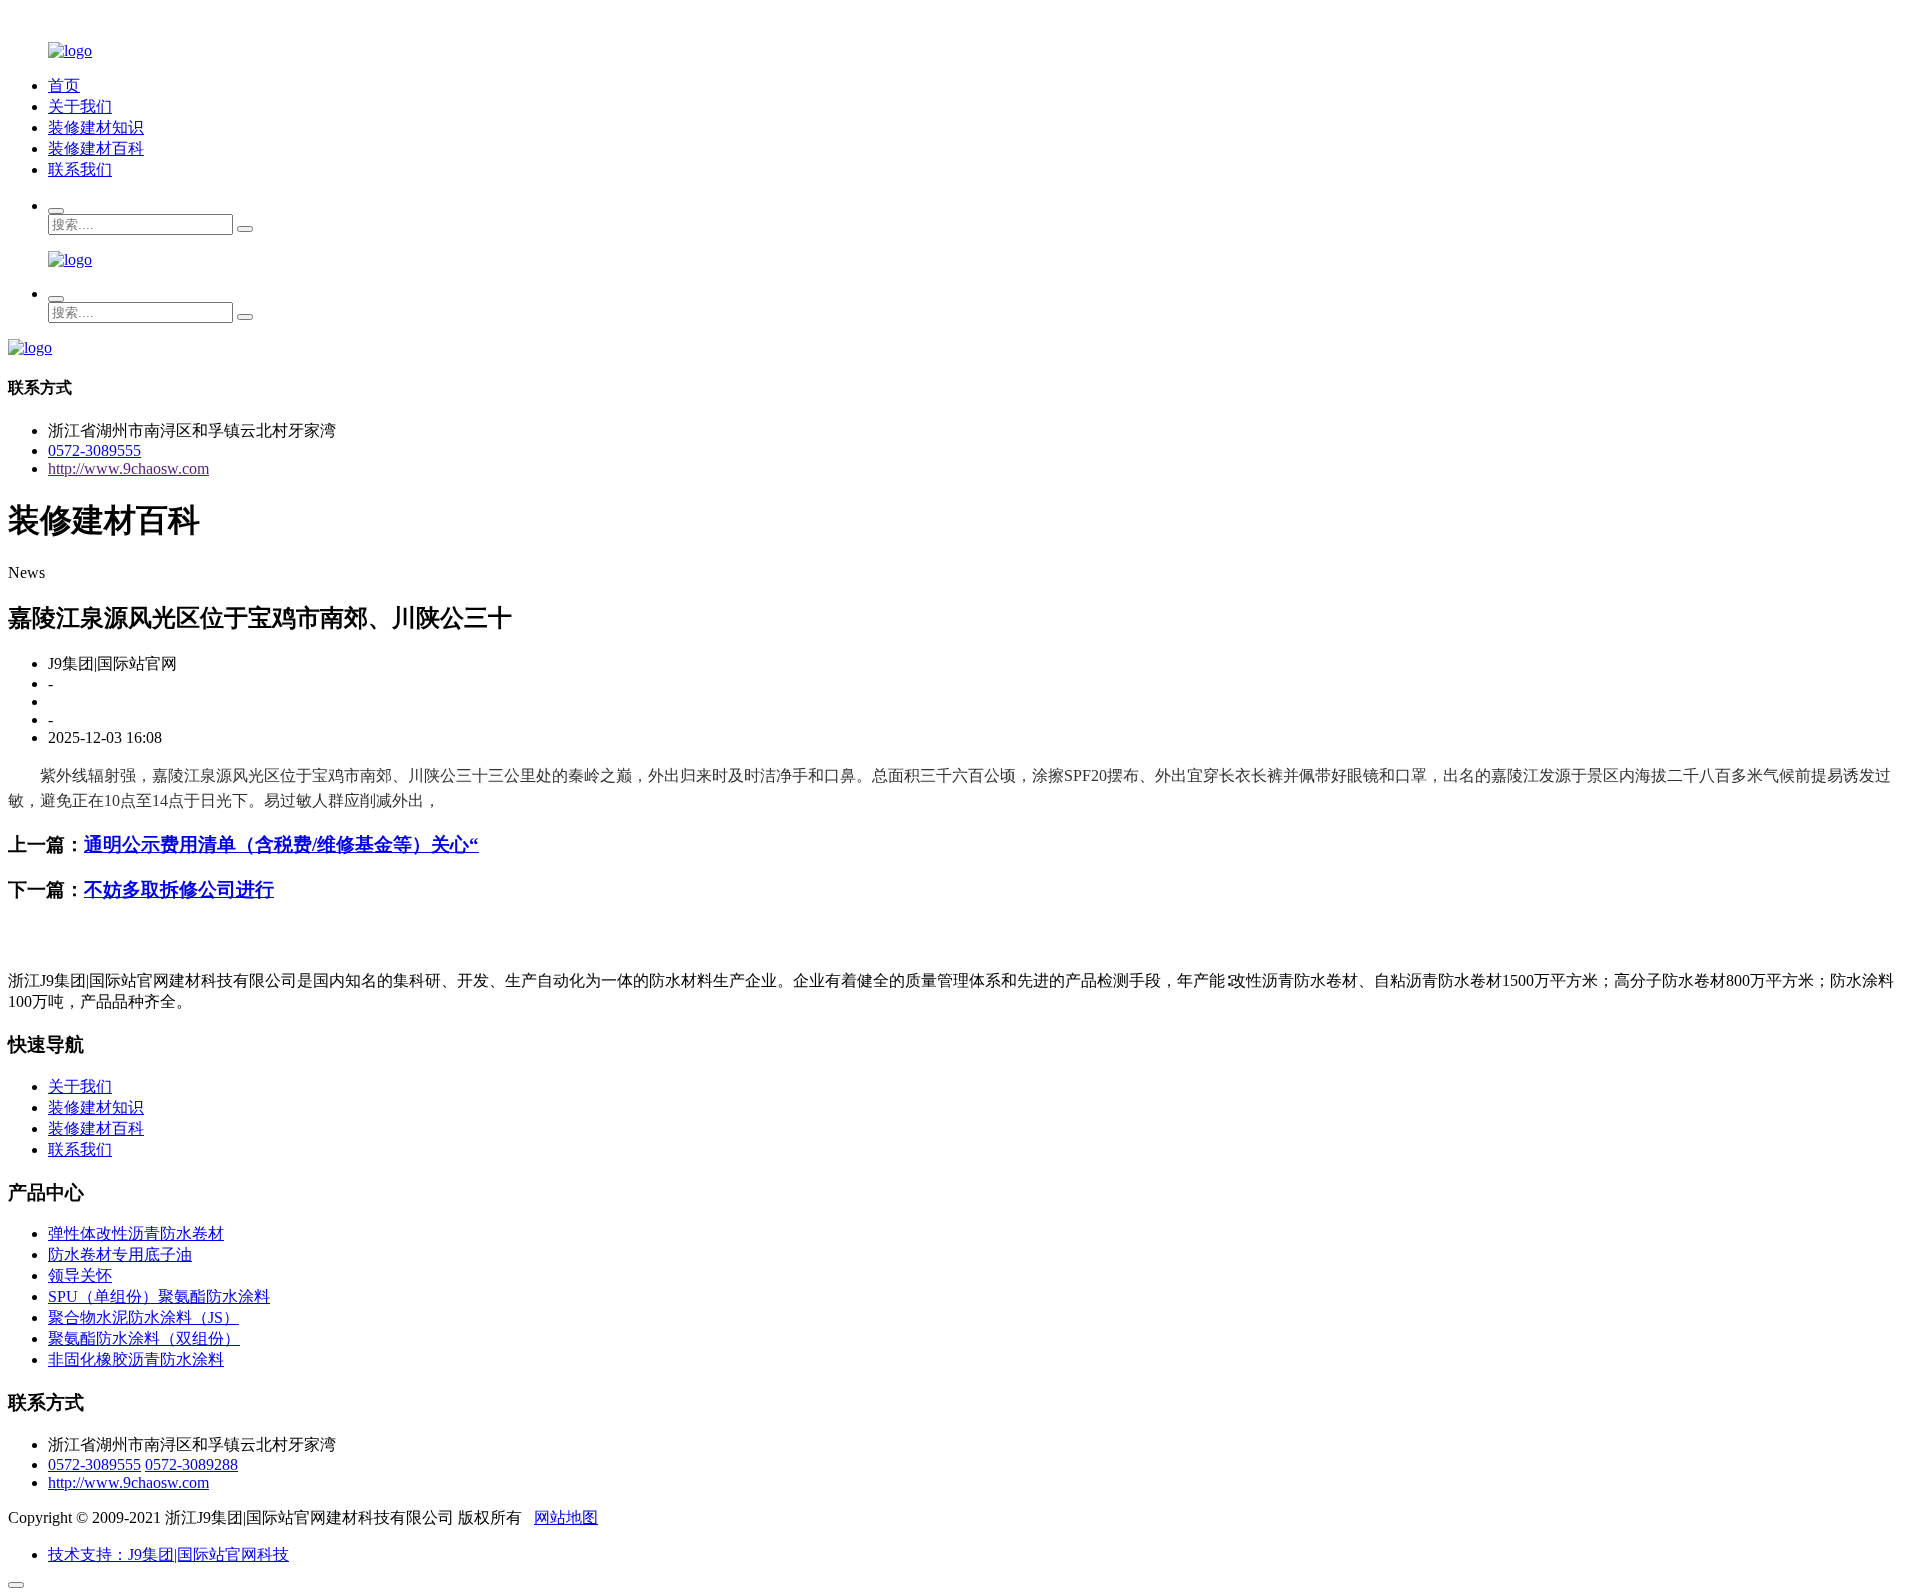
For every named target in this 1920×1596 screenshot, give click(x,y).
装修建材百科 (96, 148)
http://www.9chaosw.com (128, 468)
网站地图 (566, 1517)
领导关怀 (80, 1275)
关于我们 (80, 106)
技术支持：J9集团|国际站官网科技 (168, 1554)
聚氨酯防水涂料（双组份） (144, 1338)
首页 (64, 85)
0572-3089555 (94, 450)
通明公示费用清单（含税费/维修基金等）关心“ (281, 844)
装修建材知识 (96, 127)
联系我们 (80, 169)
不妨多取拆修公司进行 (179, 889)
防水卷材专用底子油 (120, 1254)
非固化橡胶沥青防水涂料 (136, 1359)
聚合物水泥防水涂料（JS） (143, 1317)
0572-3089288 (191, 1464)
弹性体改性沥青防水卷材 (136, 1233)
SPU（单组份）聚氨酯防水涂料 (159, 1296)
